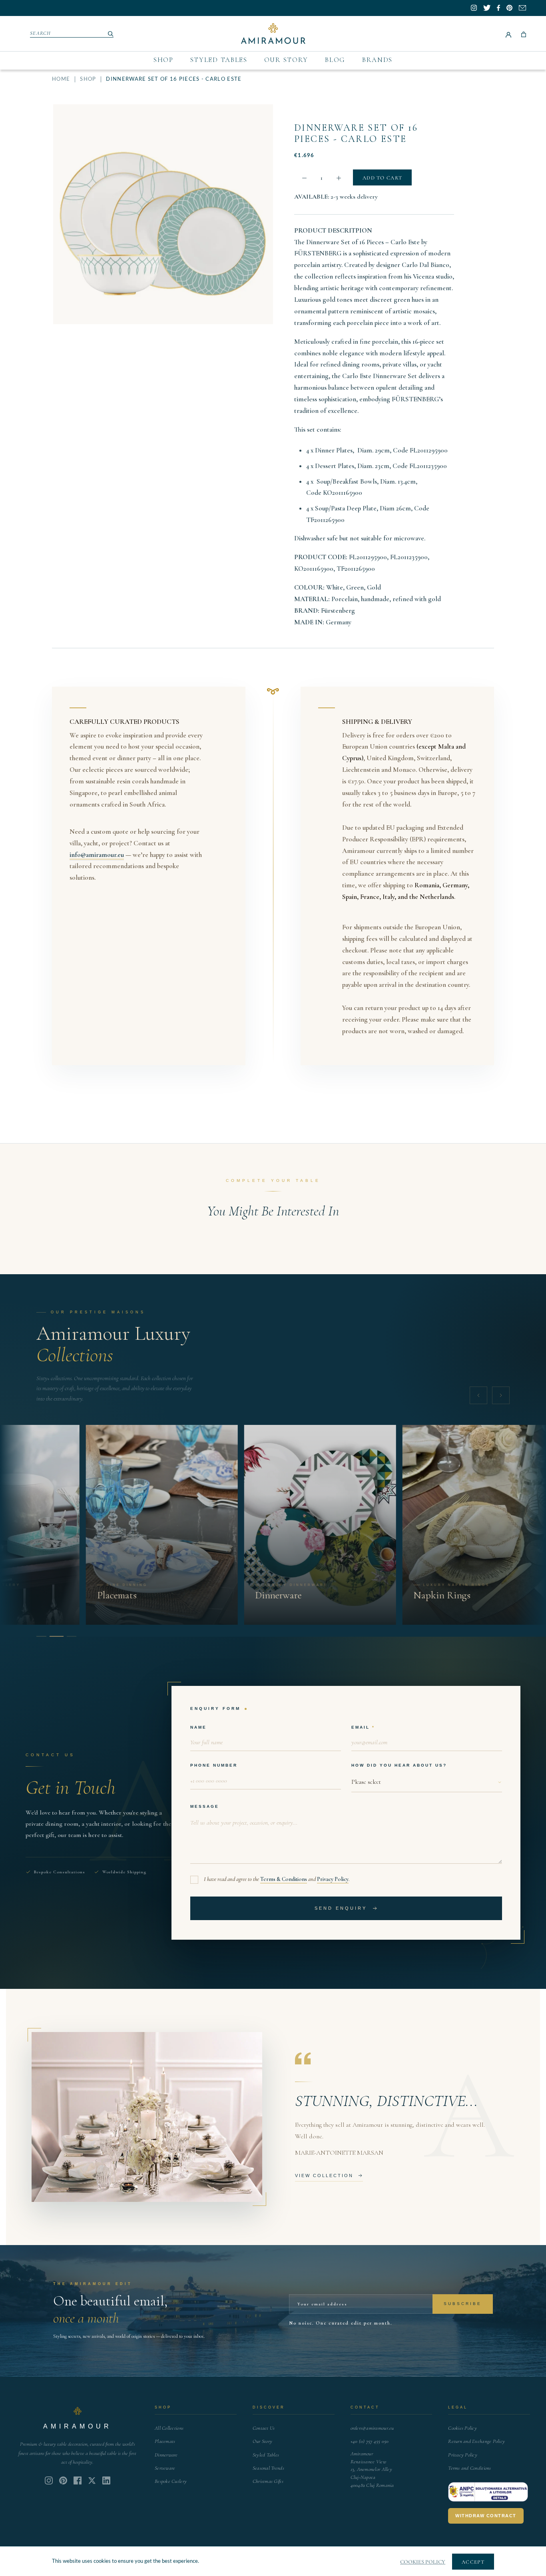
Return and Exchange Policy (476, 2441)
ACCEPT (473, 2562)
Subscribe (463, 2304)
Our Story (286, 60)
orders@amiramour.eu (372, 2428)
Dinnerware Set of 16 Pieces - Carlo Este (356, 133)
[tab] (41, 1636)
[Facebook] (78, 2480)
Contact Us (264, 2428)
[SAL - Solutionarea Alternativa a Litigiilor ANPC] (488, 2492)
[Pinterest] (63, 2480)
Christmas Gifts (268, 2481)
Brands (377, 60)
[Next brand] (501, 1395)
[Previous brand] (478, 1395)
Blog (335, 60)
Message (205, 1806)
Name (198, 1727)
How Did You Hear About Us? (399, 1765)
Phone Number (214, 1765)
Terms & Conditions (284, 1879)
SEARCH (41, 33)
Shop (163, 60)
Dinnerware (166, 2455)
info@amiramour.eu (97, 855)
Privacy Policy (333, 1879)
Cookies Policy (462, 2428)
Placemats (165, 2441)
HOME (61, 79)
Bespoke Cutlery (171, 2481)
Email (361, 1727)
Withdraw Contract (486, 2516)
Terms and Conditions (469, 2468)
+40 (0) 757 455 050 (370, 2441)
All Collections (169, 2428)
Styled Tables (219, 60)
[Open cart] (524, 34)
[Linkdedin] (92, 2480)
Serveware (165, 2468)
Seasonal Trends (268, 2468)
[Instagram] (49, 2480)
